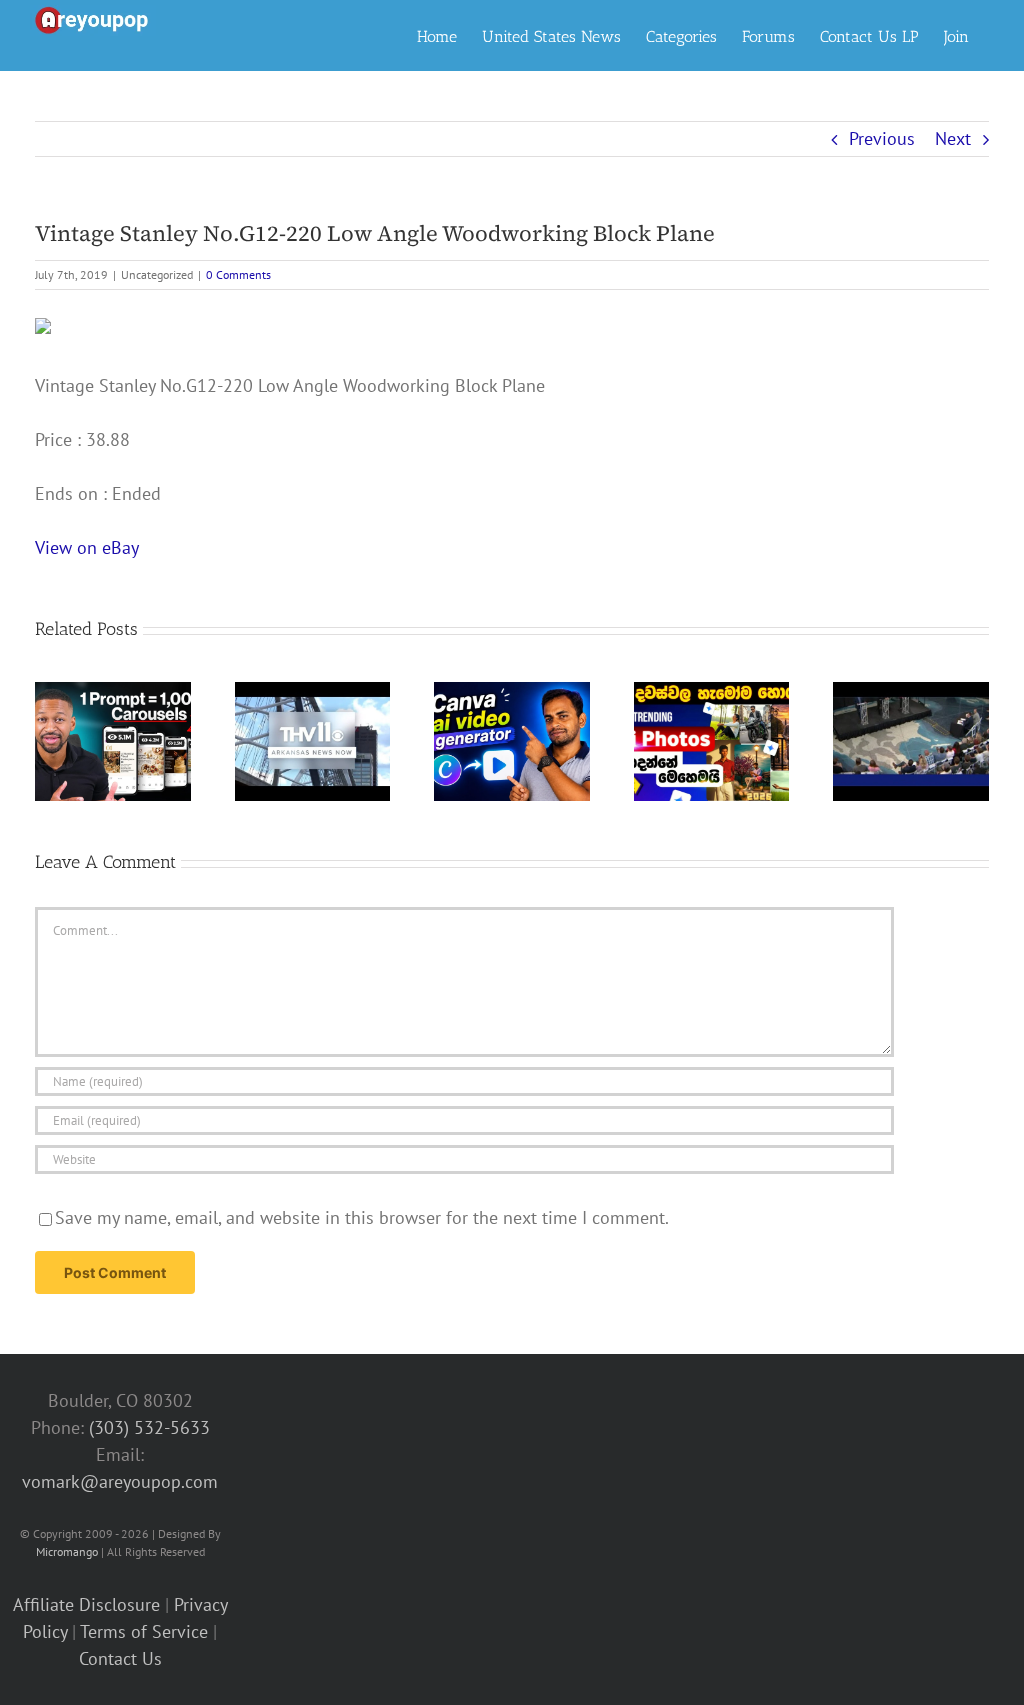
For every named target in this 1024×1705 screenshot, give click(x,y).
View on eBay (87, 547)
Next (953, 138)
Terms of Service (144, 1631)
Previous (882, 138)
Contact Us (120, 1658)
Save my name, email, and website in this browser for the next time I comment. (362, 1217)
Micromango (67, 1551)
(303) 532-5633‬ (149, 1427)
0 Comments (238, 274)
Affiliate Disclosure (86, 1604)
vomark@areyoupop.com (120, 1481)
